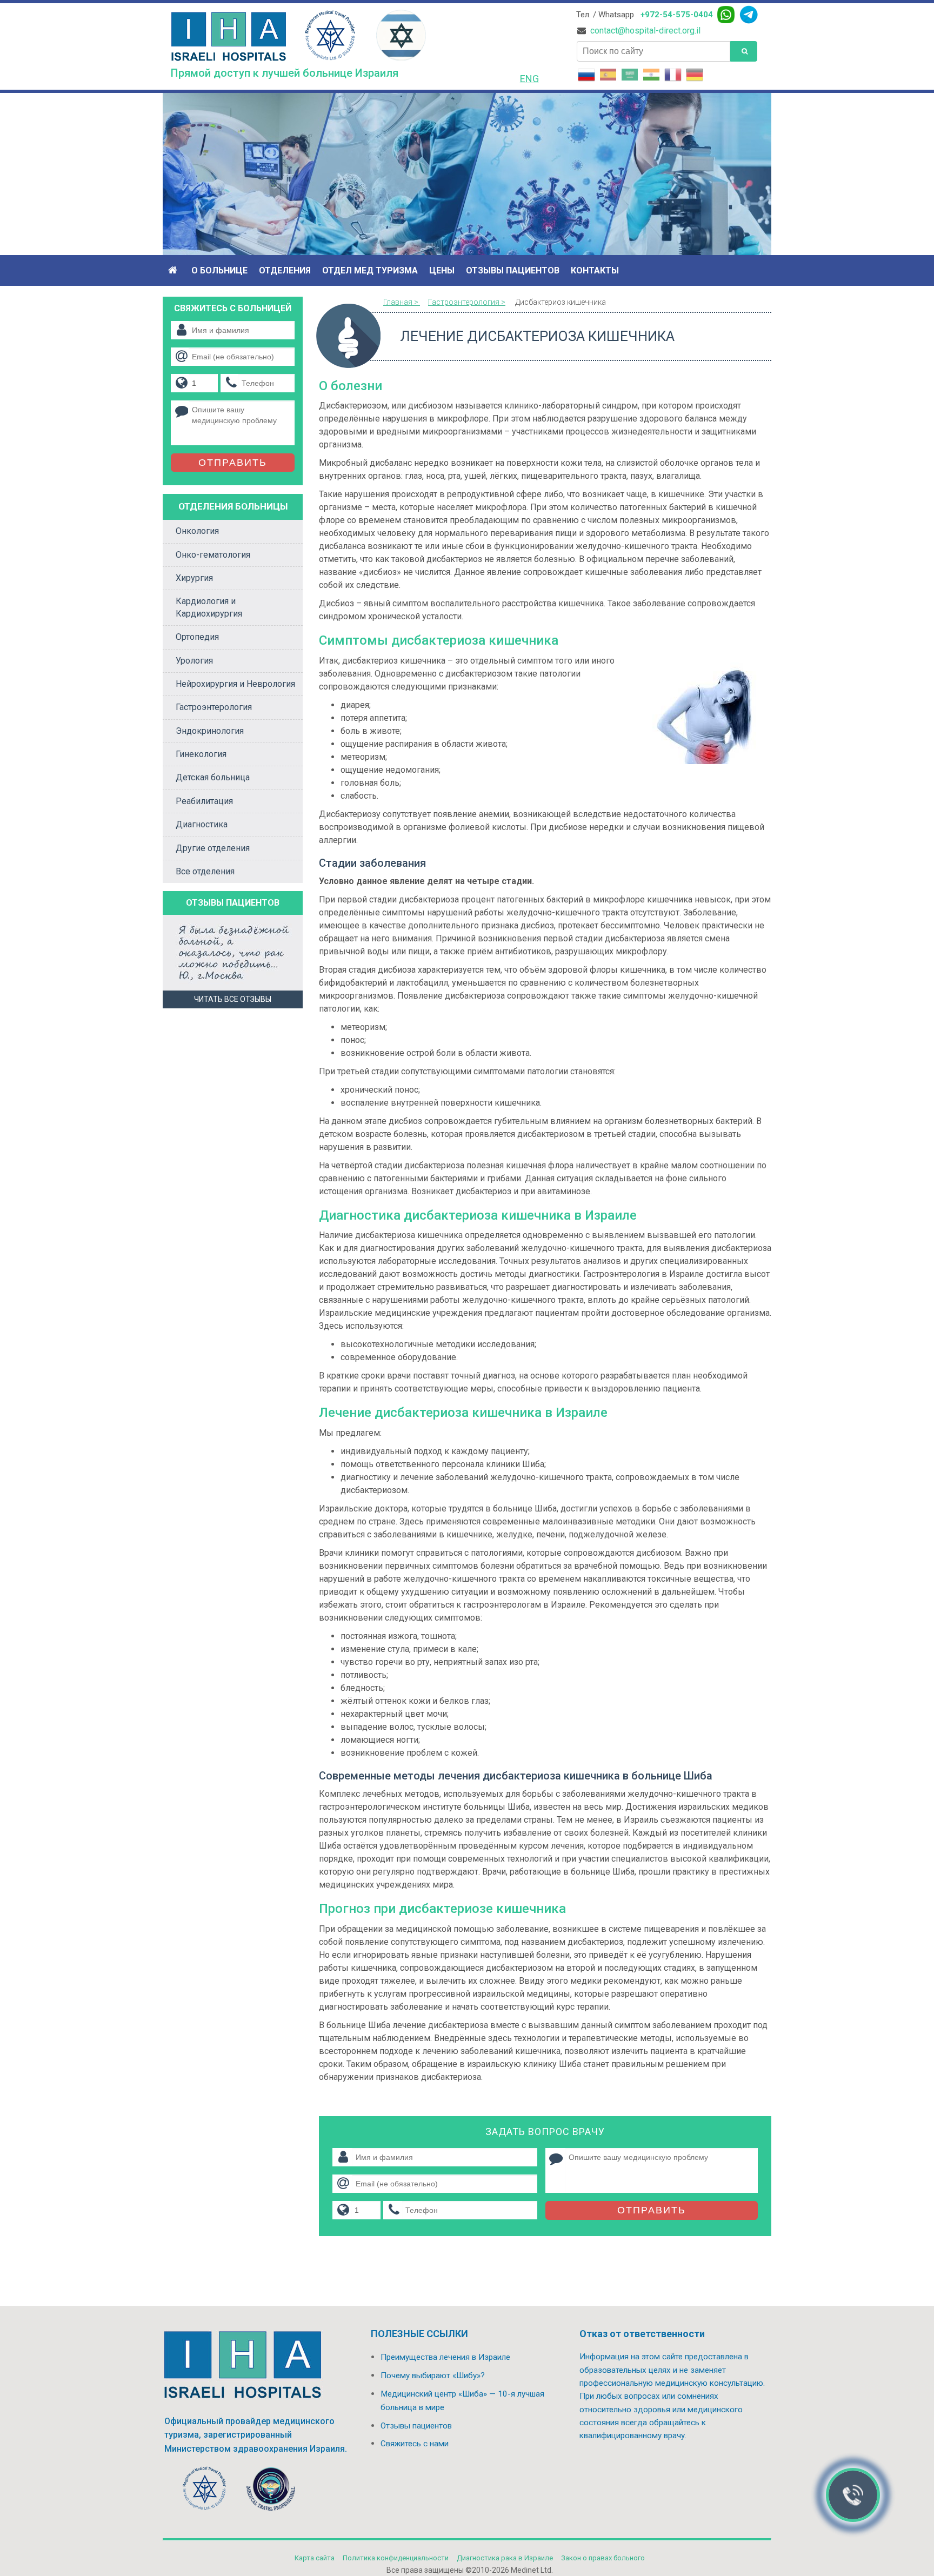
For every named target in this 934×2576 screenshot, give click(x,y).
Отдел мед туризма (370, 270)
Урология (194, 661)
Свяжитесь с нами (415, 2444)
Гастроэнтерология (214, 707)
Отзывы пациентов (513, 270)
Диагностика (202, 824)
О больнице (219, 270)
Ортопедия (197, 637)
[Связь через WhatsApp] (726, 15)
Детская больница (213, 777)
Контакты (595, 270)
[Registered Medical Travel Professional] (205, 2491)
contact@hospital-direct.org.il (645, 31)
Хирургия (194, 578)
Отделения (285, 270)
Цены (442, 270)
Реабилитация (204, 801)
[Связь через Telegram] (749, 15)
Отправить (652, 2210)
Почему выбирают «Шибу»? (433, 2376)
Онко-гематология (213, 555)
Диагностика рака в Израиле (505, 2558)
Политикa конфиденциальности (396, 2558)
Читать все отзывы (233, 999)
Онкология (197, 531)
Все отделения (205, 871)
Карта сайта (315, 2558)
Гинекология (201, 754)
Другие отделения (213, 848)
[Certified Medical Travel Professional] (271, 2491)
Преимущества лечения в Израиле (445, 2357)
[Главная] (174, 270)
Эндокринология (210, 731)
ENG (529, 79)
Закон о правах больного (603, 2558)
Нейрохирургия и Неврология (235, 684)
